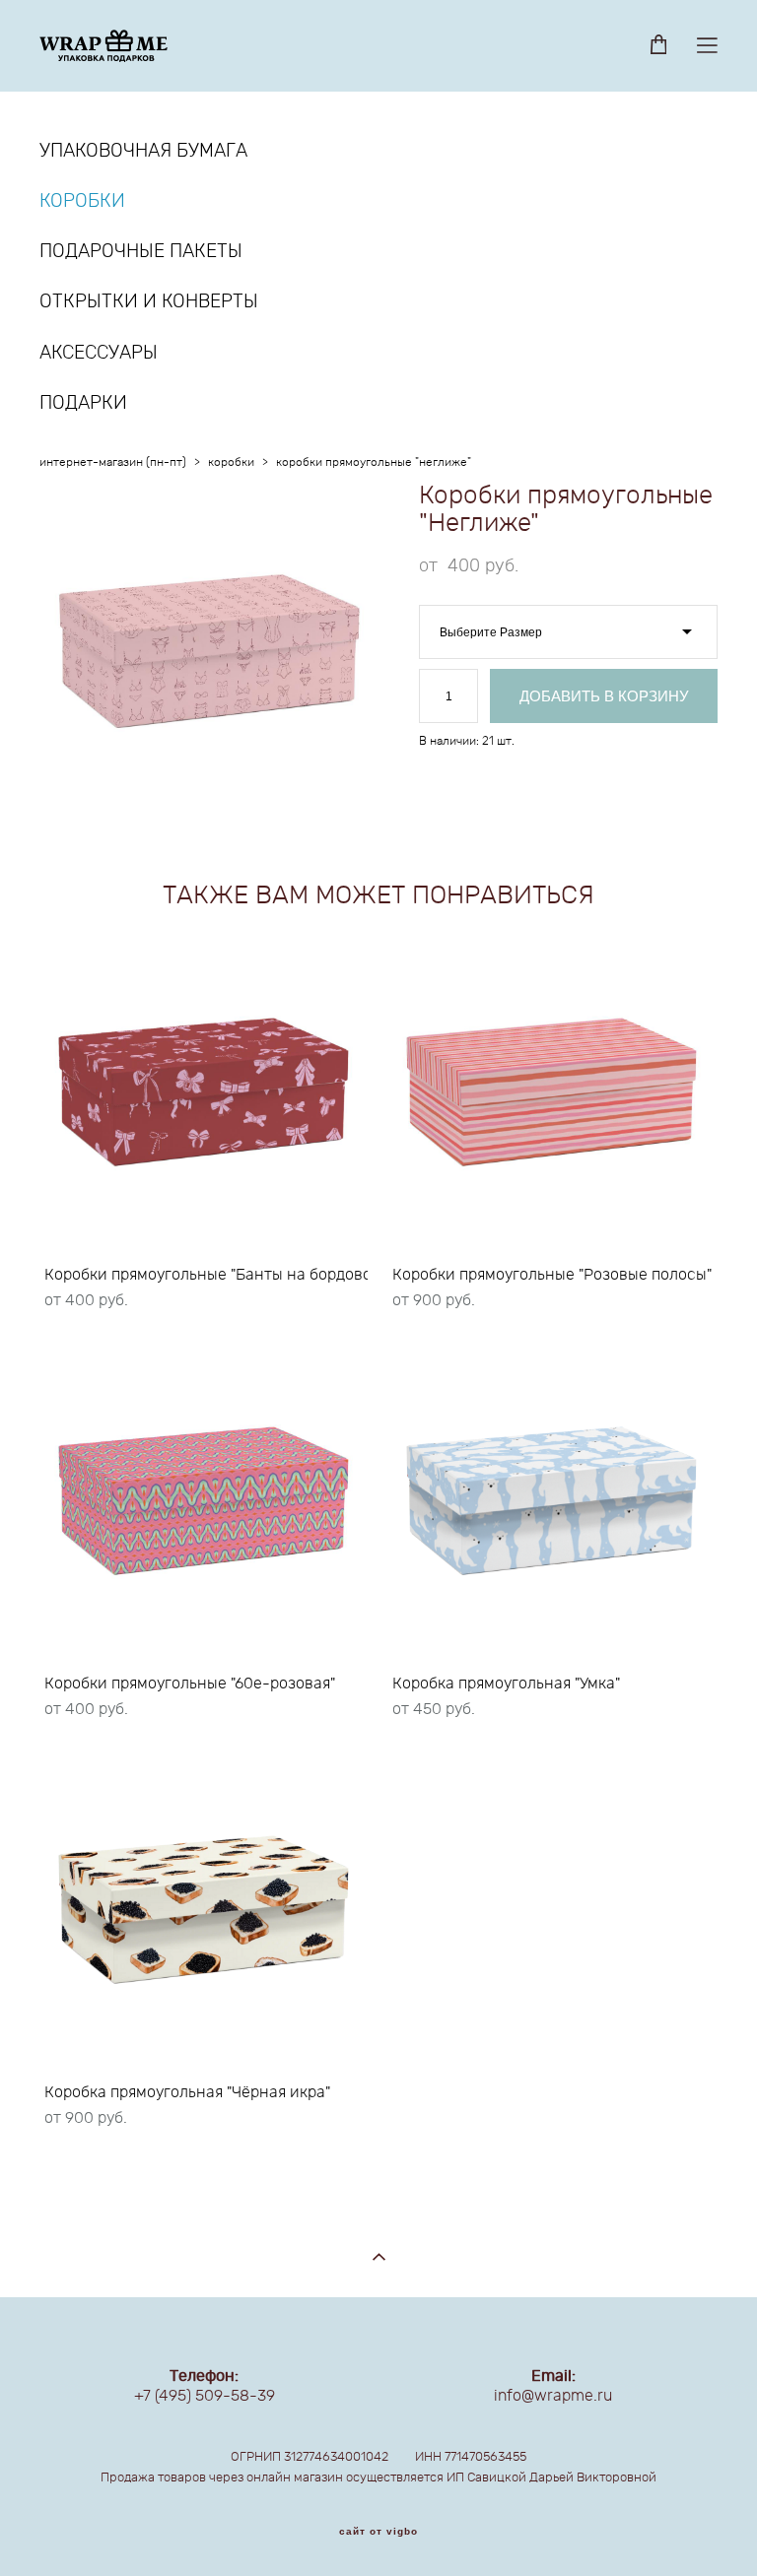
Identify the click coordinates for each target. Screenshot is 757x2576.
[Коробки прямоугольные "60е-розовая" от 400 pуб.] (204, 1502)
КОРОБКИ (82, 201)
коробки (231, 462)
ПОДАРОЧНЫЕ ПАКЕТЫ (141, 252)
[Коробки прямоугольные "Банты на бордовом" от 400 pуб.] (204, 1093)
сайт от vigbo (378, 2532)
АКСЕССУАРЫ (99, 353)
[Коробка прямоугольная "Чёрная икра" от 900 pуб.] (204, 1911)
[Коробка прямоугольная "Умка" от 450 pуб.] (551, 1502)
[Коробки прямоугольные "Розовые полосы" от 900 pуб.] (551, 1093)
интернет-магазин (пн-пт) (113, 462)
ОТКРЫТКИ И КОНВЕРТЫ (149, 302)
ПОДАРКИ (83, 403)
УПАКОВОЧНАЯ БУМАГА (143, 151)
